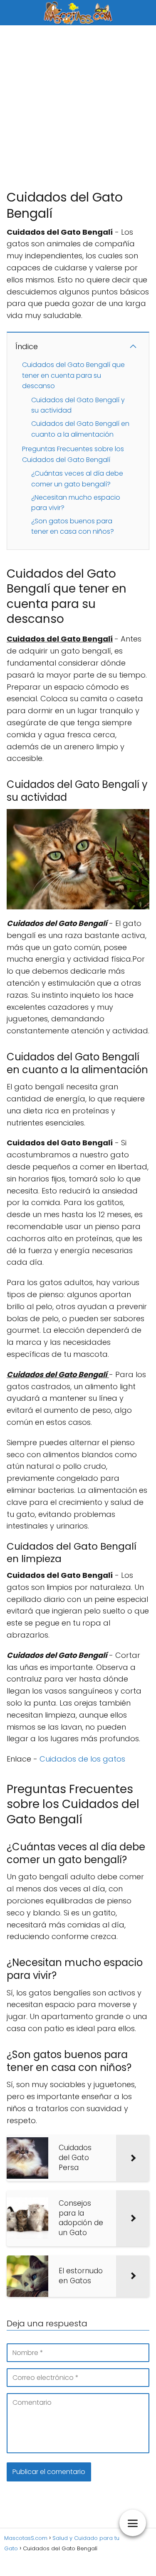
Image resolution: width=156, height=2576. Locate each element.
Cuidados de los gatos (82, 1759)
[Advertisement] (78, 107)
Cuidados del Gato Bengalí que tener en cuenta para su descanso (73, 375)
